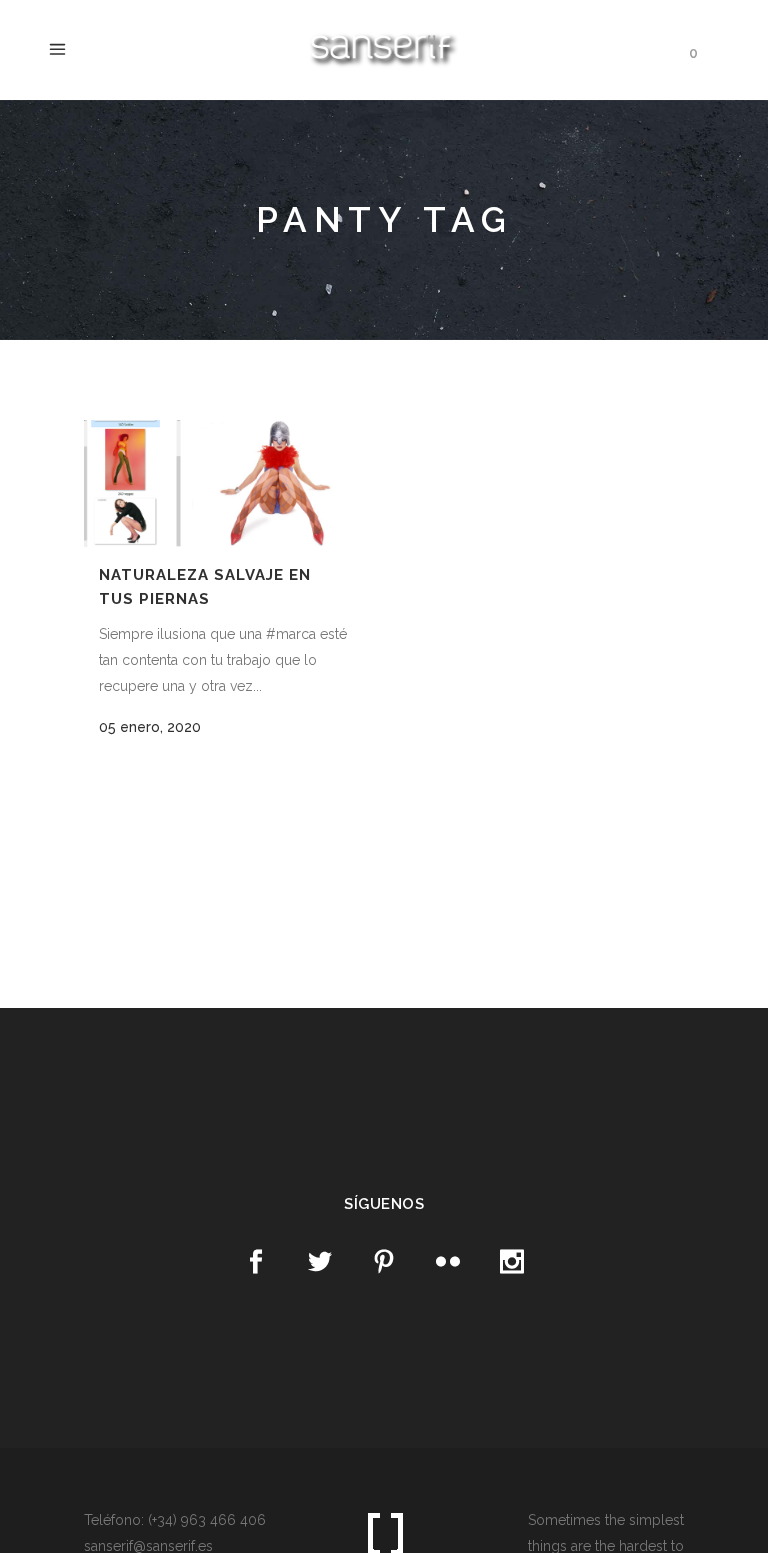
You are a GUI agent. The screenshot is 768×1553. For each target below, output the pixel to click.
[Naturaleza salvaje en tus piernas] (223, 483)
